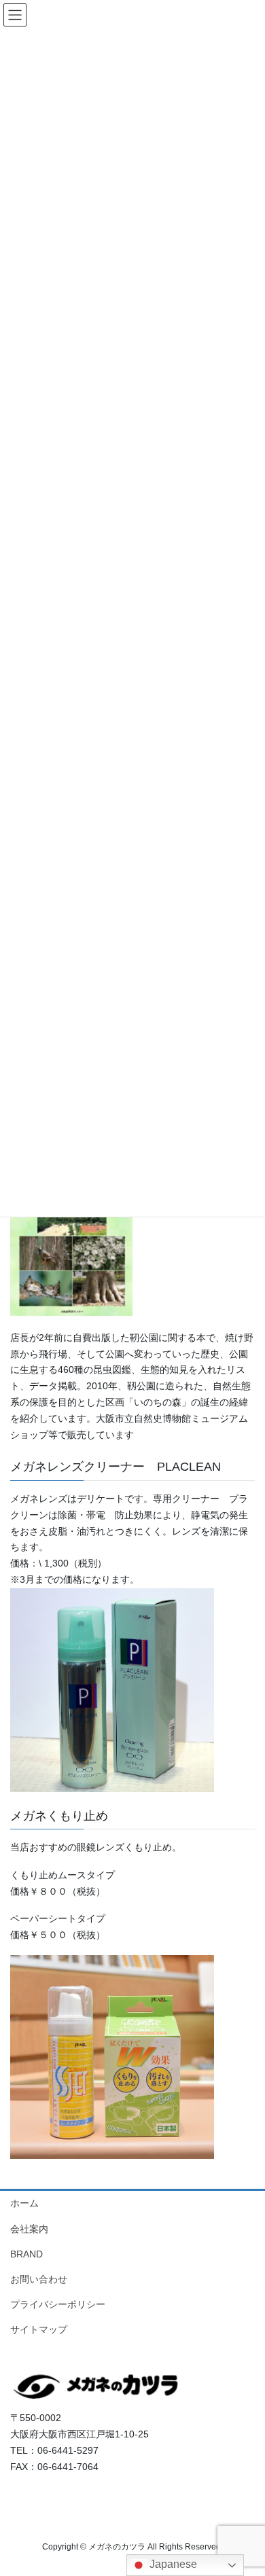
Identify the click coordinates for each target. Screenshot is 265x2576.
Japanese (172, 2564)
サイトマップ (39, 2329)
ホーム (24, 2203)
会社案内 (29, 2229)
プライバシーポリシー (58, 2304)
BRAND (26, 2254)
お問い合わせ (39, 2279)
